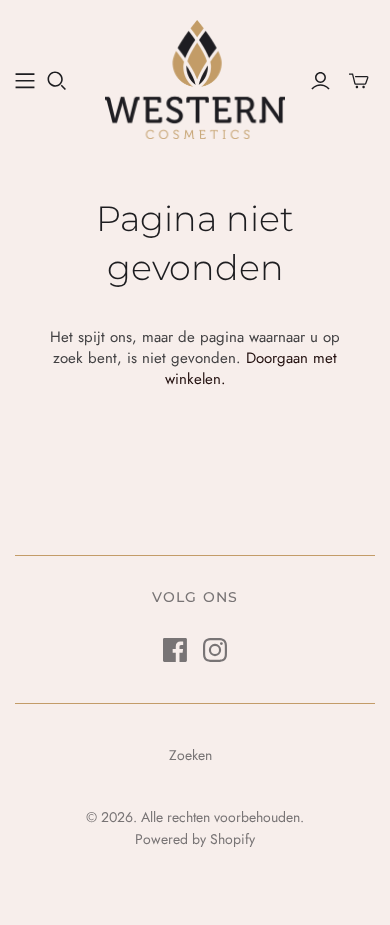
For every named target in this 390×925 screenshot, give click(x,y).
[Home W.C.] (25, 81)
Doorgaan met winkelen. (251, 368)
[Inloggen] (320, 81)
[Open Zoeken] (57, 81)
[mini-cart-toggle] (359, 81)
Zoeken (190, 755)
